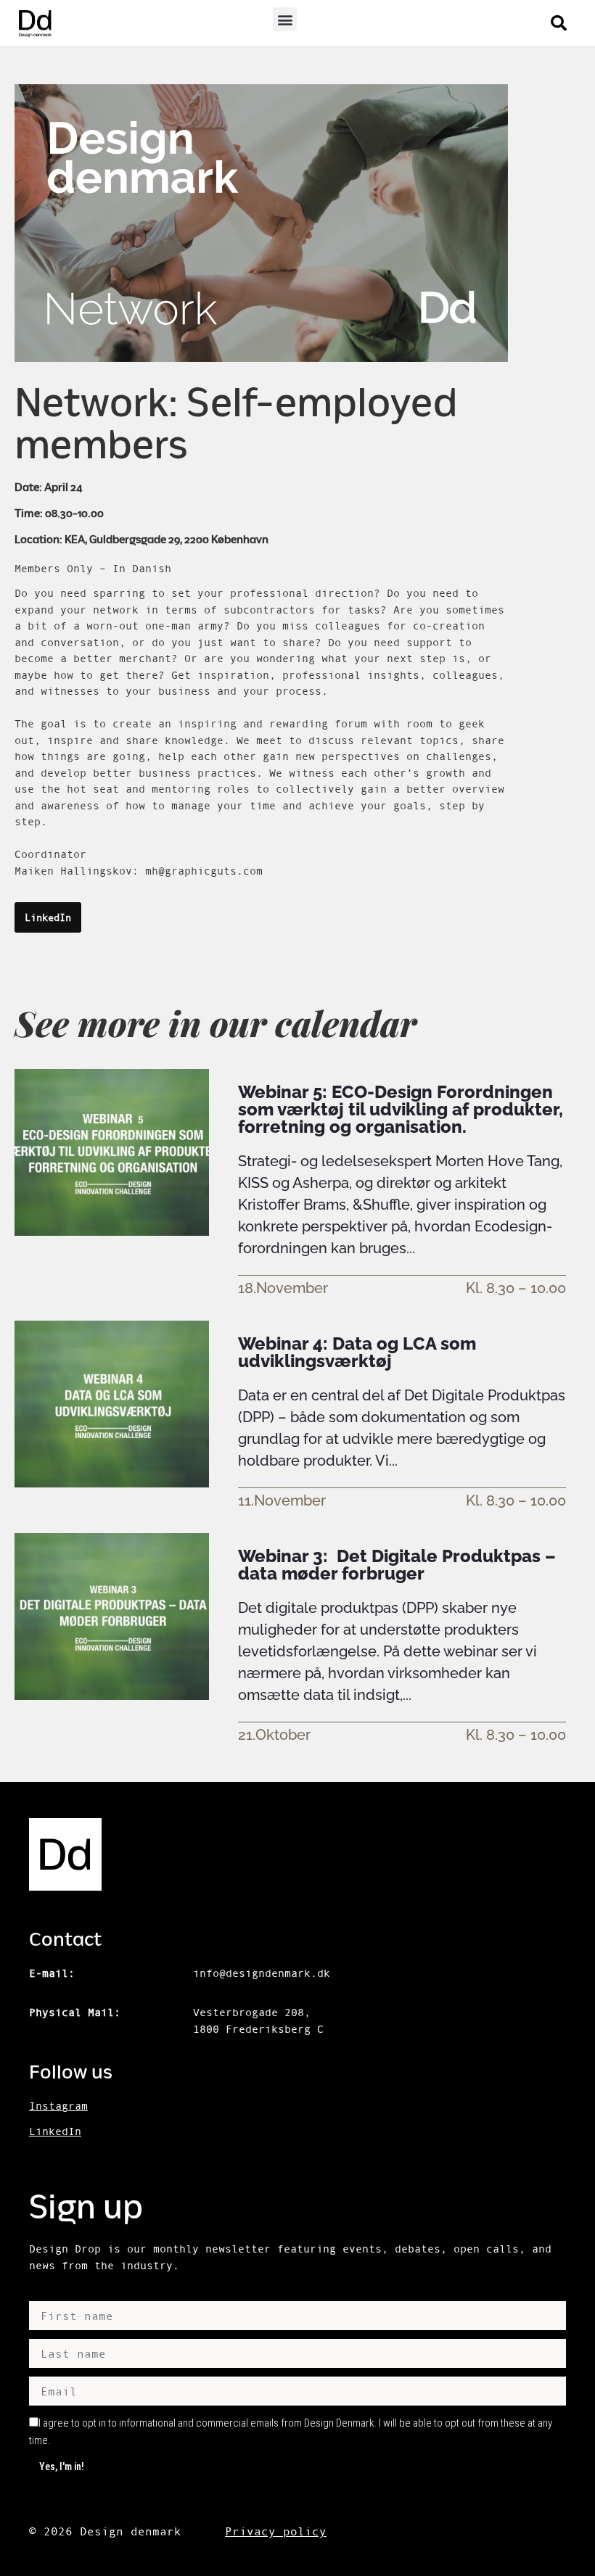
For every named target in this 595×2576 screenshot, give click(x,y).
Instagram (58, 2106)
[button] (285, 19)
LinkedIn (55, 2131)
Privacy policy (276, 2531)
